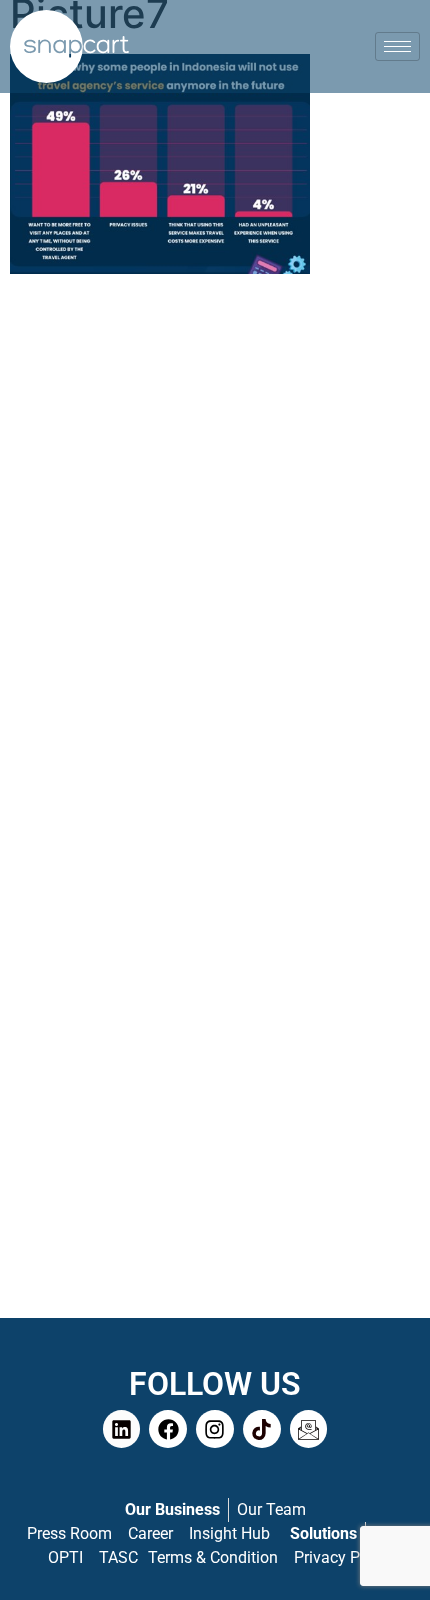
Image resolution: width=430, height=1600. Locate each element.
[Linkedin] (122, 1429)
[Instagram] (215, 1429)
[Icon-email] (309, 1429)
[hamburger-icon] (397, 46)
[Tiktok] (262, 1429)
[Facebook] (168, 1429)
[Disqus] (215, 544)
